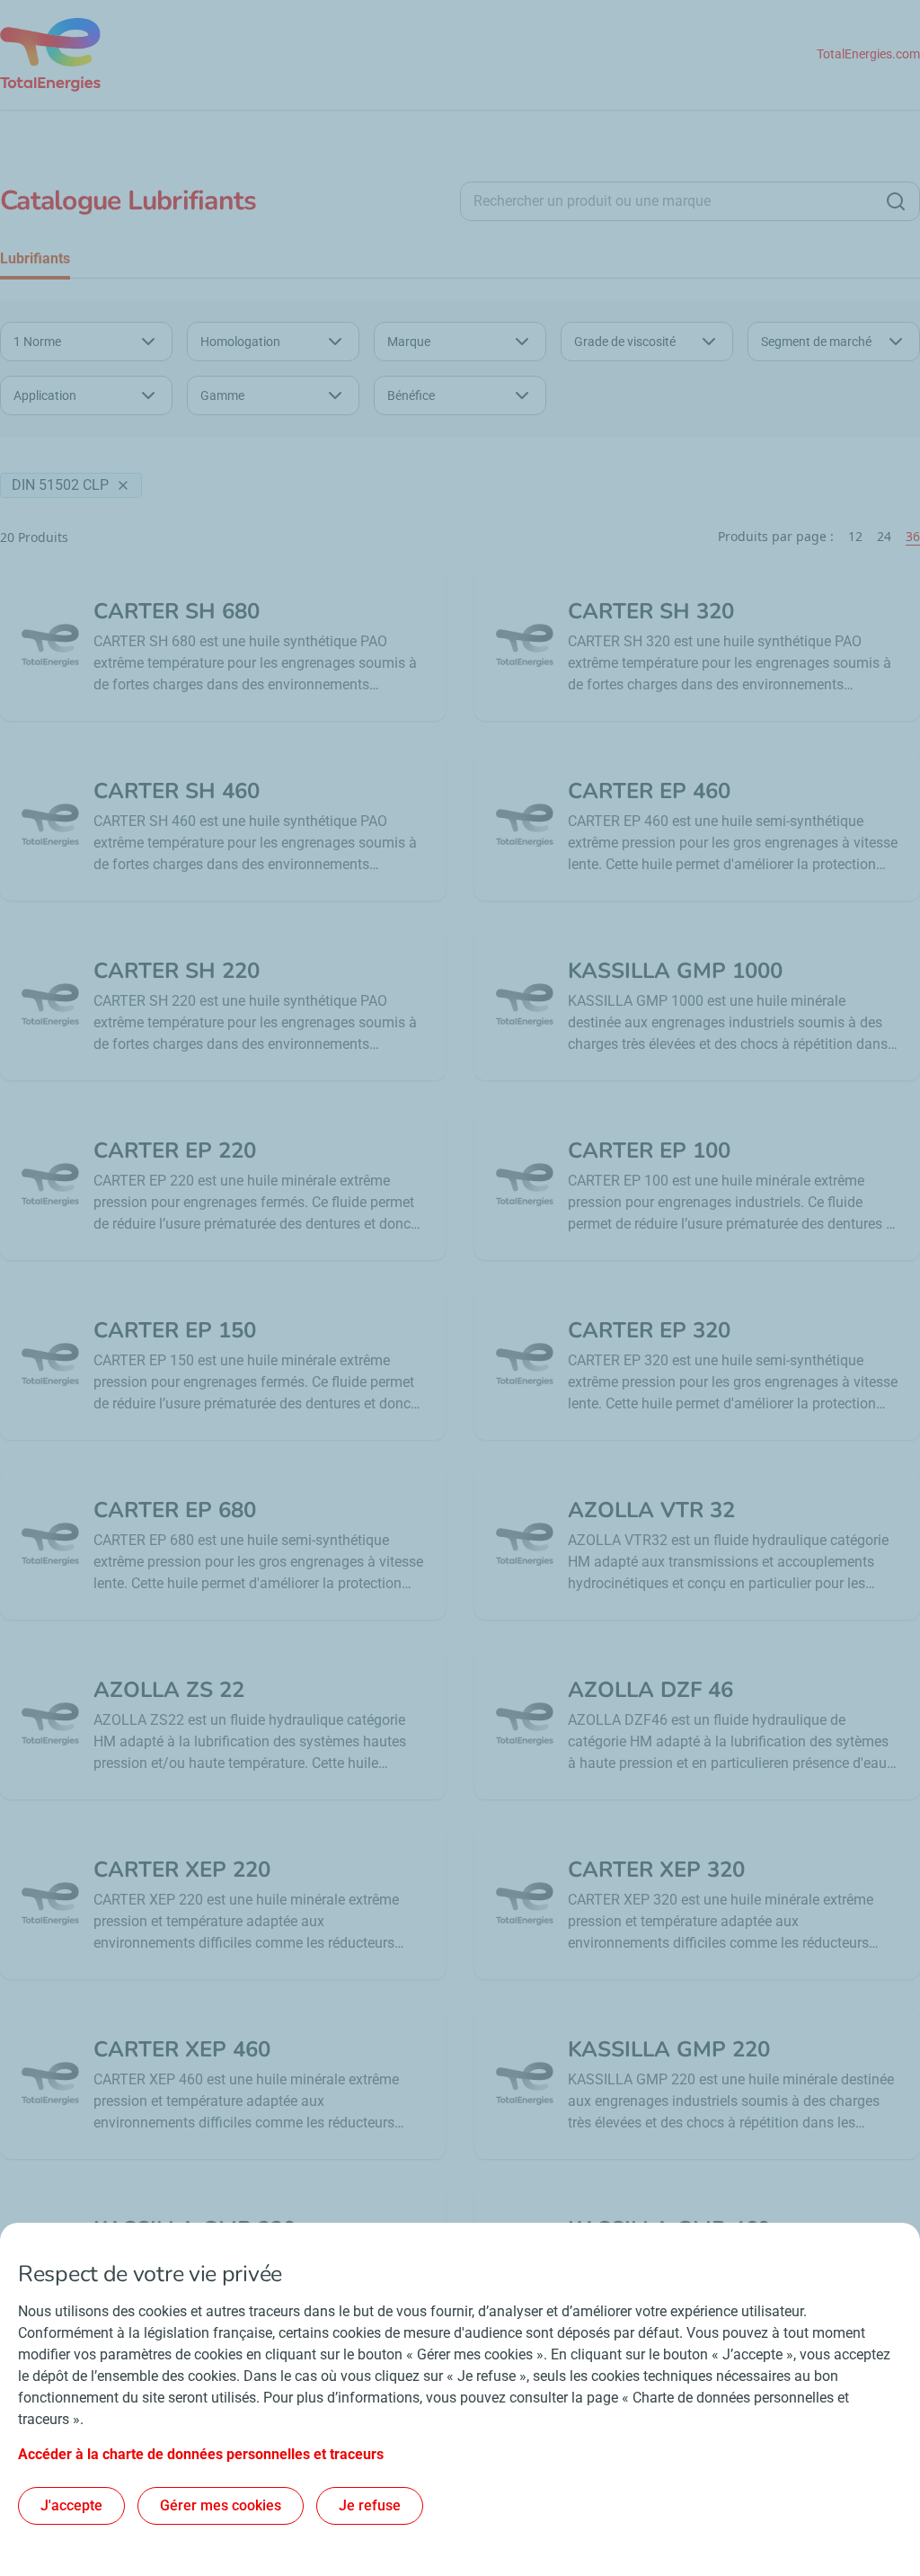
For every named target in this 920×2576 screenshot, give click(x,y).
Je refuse (370, 2505)
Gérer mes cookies (221, 2505)
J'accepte (71, 2505)
